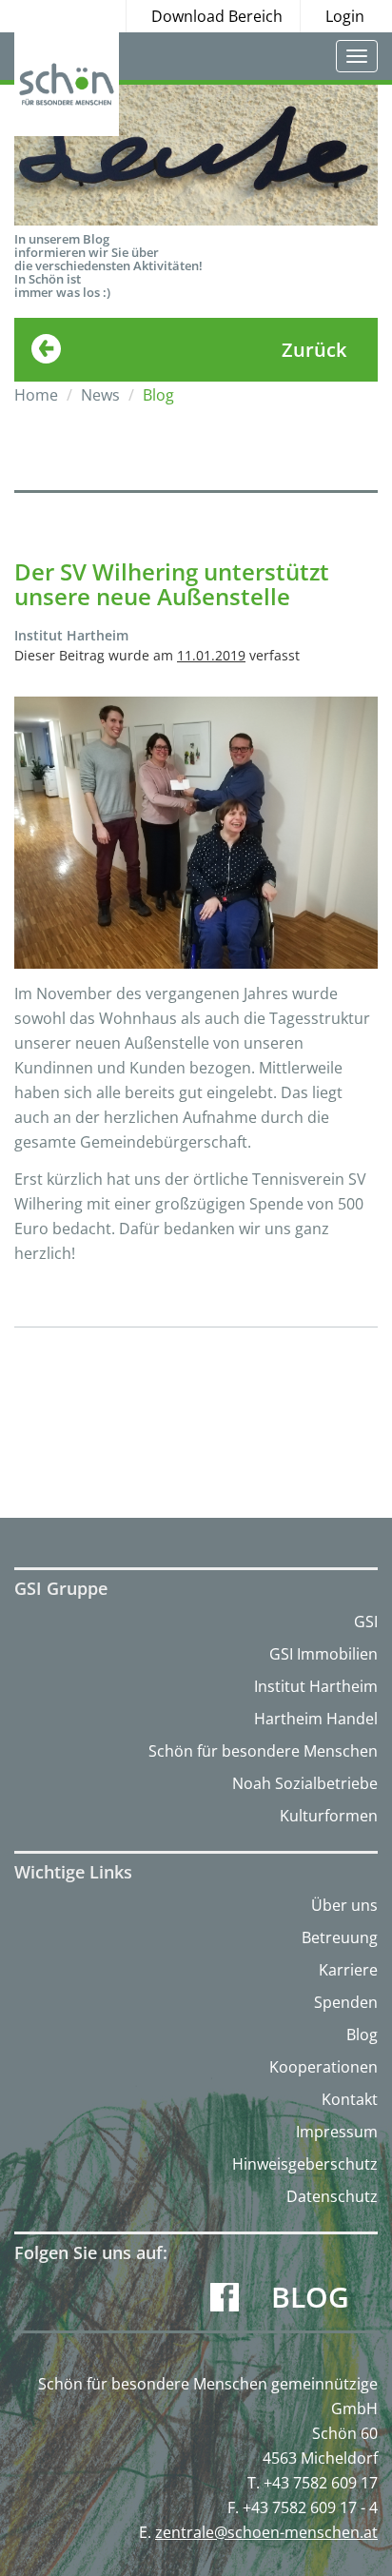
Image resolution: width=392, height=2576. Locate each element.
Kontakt (350, 2099)
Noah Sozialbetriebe (305, 1783)
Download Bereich (217, 16)
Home (36, 395)
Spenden (346, 2002)
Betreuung (340, 1937)
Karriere (348, 1970)
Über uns (344, 1905)
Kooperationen (323, 2067)
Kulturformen (329, 1816)
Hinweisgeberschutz (305, 2164)
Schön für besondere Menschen (263, 1751)
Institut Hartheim (316, 1686)
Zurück (314, 350)
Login (345, 16)
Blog (362, 2035)
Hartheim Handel (316, 1719)
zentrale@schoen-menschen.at (266, 2532)
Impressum (337, 2132)
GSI (366, 1622)
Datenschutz (332, 2196)
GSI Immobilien (323, 1654)
